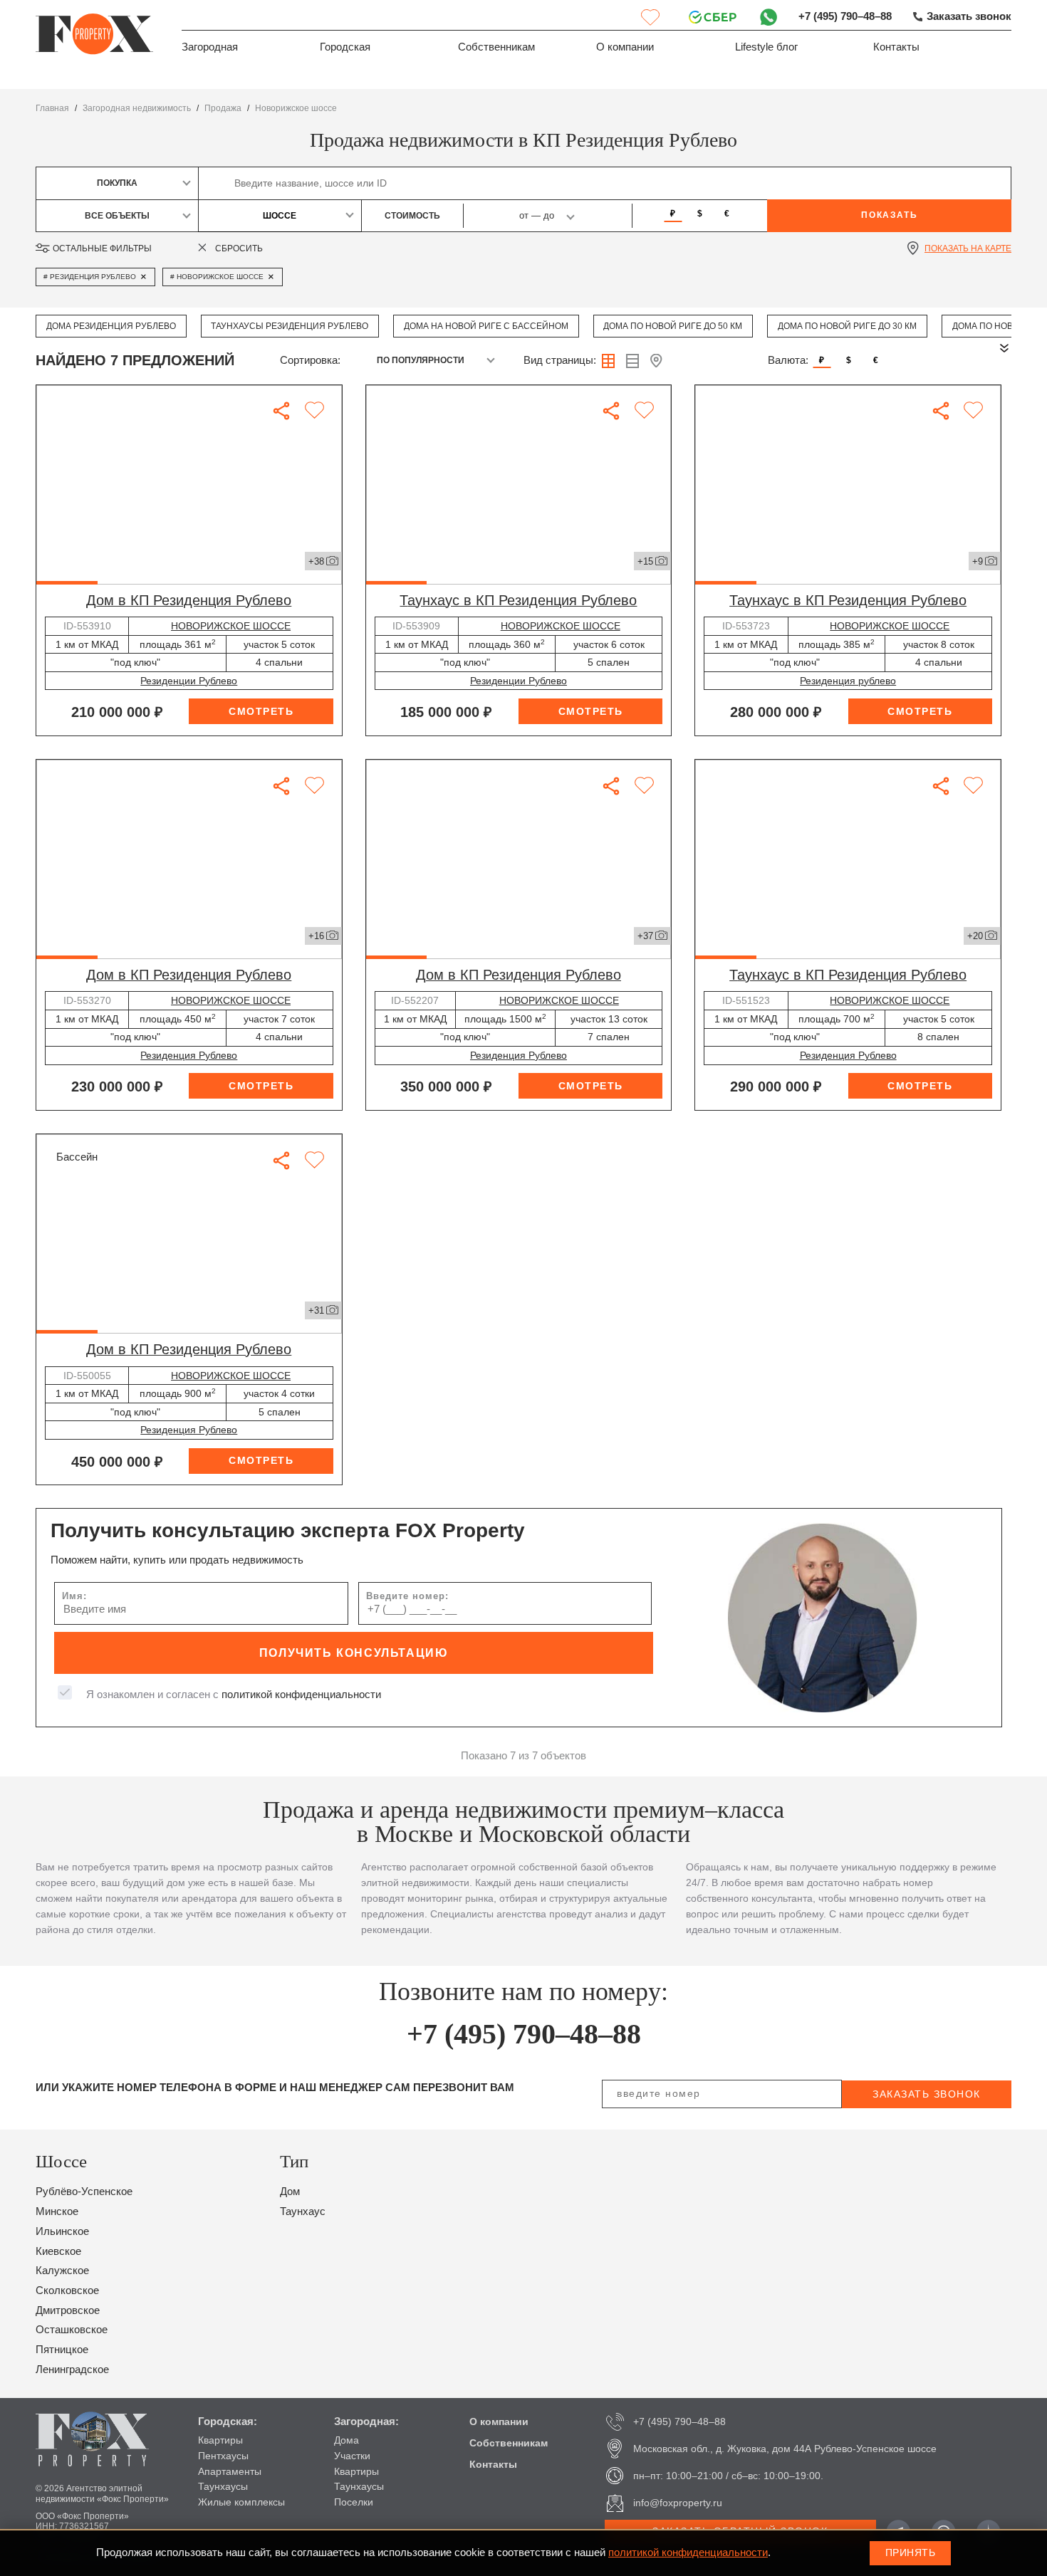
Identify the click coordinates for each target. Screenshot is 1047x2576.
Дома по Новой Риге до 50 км (673, 326)
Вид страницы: (560, 360)
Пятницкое (62, 2350)
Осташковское (72, 2330)
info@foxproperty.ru (678, 2503)
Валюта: (788, 360)
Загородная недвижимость (137, 108)
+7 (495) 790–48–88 (845, 16)
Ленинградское (72, 2370)
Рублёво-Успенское (84, 2192)
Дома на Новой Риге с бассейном (486, 326)
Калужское (62, 2271)
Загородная (210, 47)
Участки (352, 2456)
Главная (52, 108)
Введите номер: (407, 1596)
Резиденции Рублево (189, 681)
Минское (57, 2211)
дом (290, 2192)
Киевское (58, 2251)
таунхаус (303, 2211)
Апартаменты (230, 2471)
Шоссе (280, 216)
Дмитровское (68, 2310)
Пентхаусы (223, 2456)
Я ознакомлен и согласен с (234, 1695)
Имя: (74, 1596)
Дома (347, 2440)
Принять (911, 2553)
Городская (345, 47)
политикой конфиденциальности (301, 1695)
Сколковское (67, 2290)
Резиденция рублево (848, 681)
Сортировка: (310, 360)
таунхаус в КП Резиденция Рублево (518, 600)
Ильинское (62, 2231)
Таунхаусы (223, 2486)
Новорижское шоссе (296, 108)
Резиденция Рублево (189, 1055)
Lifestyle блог (766, 47)
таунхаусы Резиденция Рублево (290, 326)
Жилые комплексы (241, 2502)
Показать (889, 215)
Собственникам (496, 47)
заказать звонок (927, 2094)
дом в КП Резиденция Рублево (189, 600)
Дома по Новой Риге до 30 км (847, 326)
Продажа (223, 108)
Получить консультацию (354, 1653)
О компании (625, 47)
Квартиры (220, 2440)
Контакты (896, 47)
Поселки (354, 2502)
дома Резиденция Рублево (111, 326)
